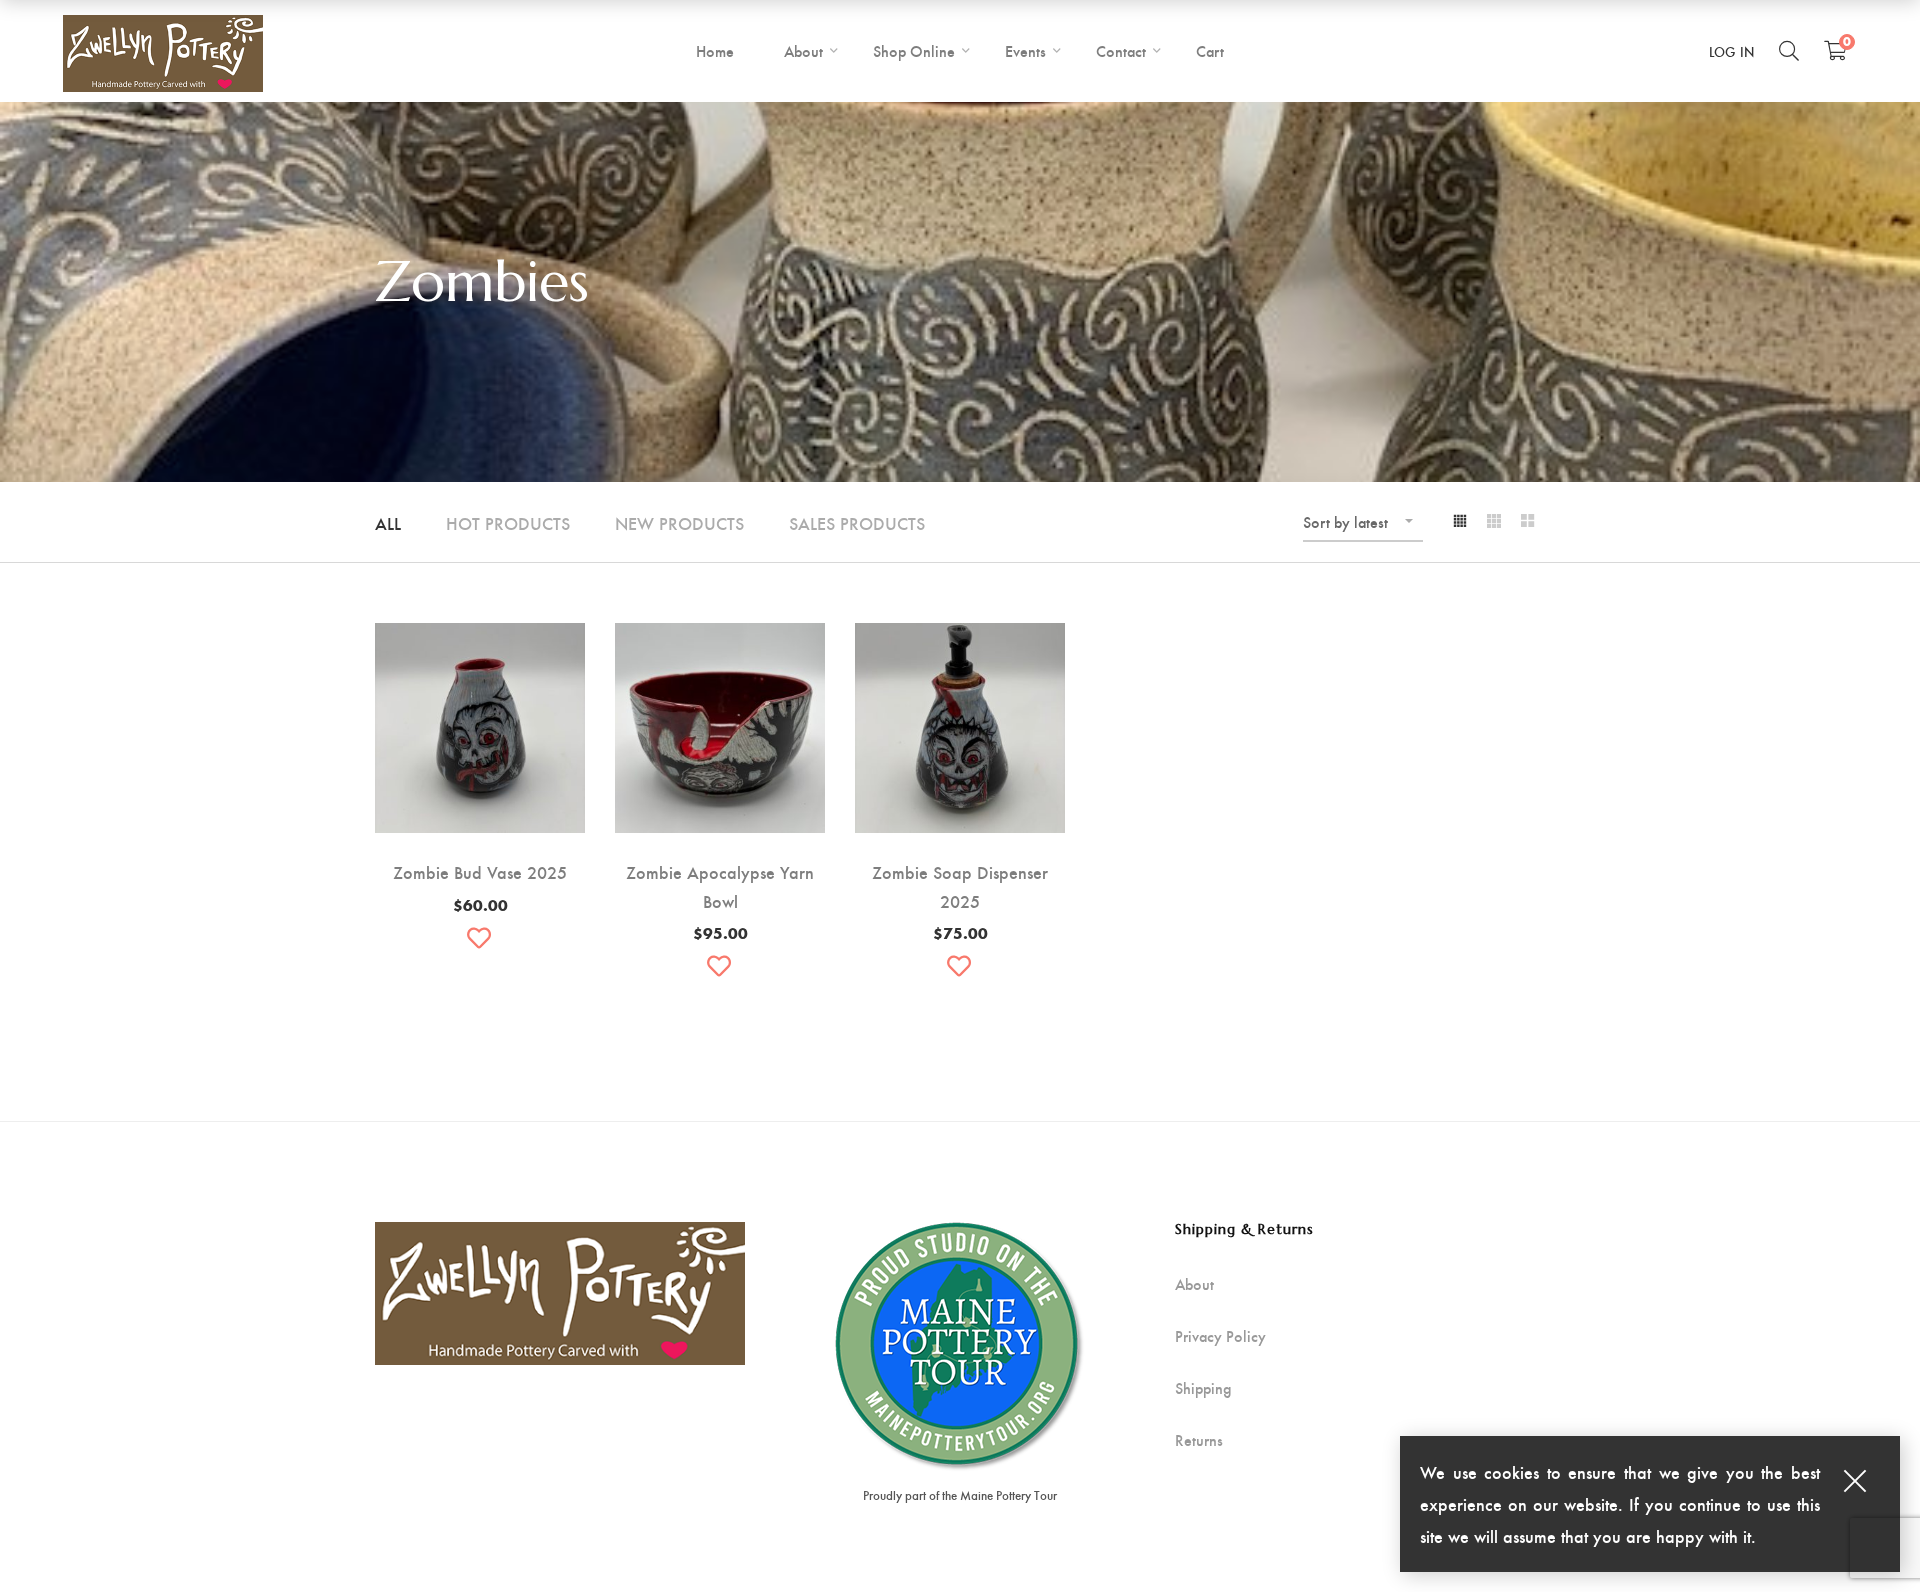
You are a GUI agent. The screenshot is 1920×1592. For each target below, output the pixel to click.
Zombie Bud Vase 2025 (480, 871)
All (388, 522)
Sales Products (857, 522)
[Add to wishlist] (480, 938)
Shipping (1203, 1388)
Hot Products (508, 522)
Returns (1199, 1440)
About (1194, 1284)
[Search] (1789, 50)
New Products (679, 522)
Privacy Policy (1220, 1336)
